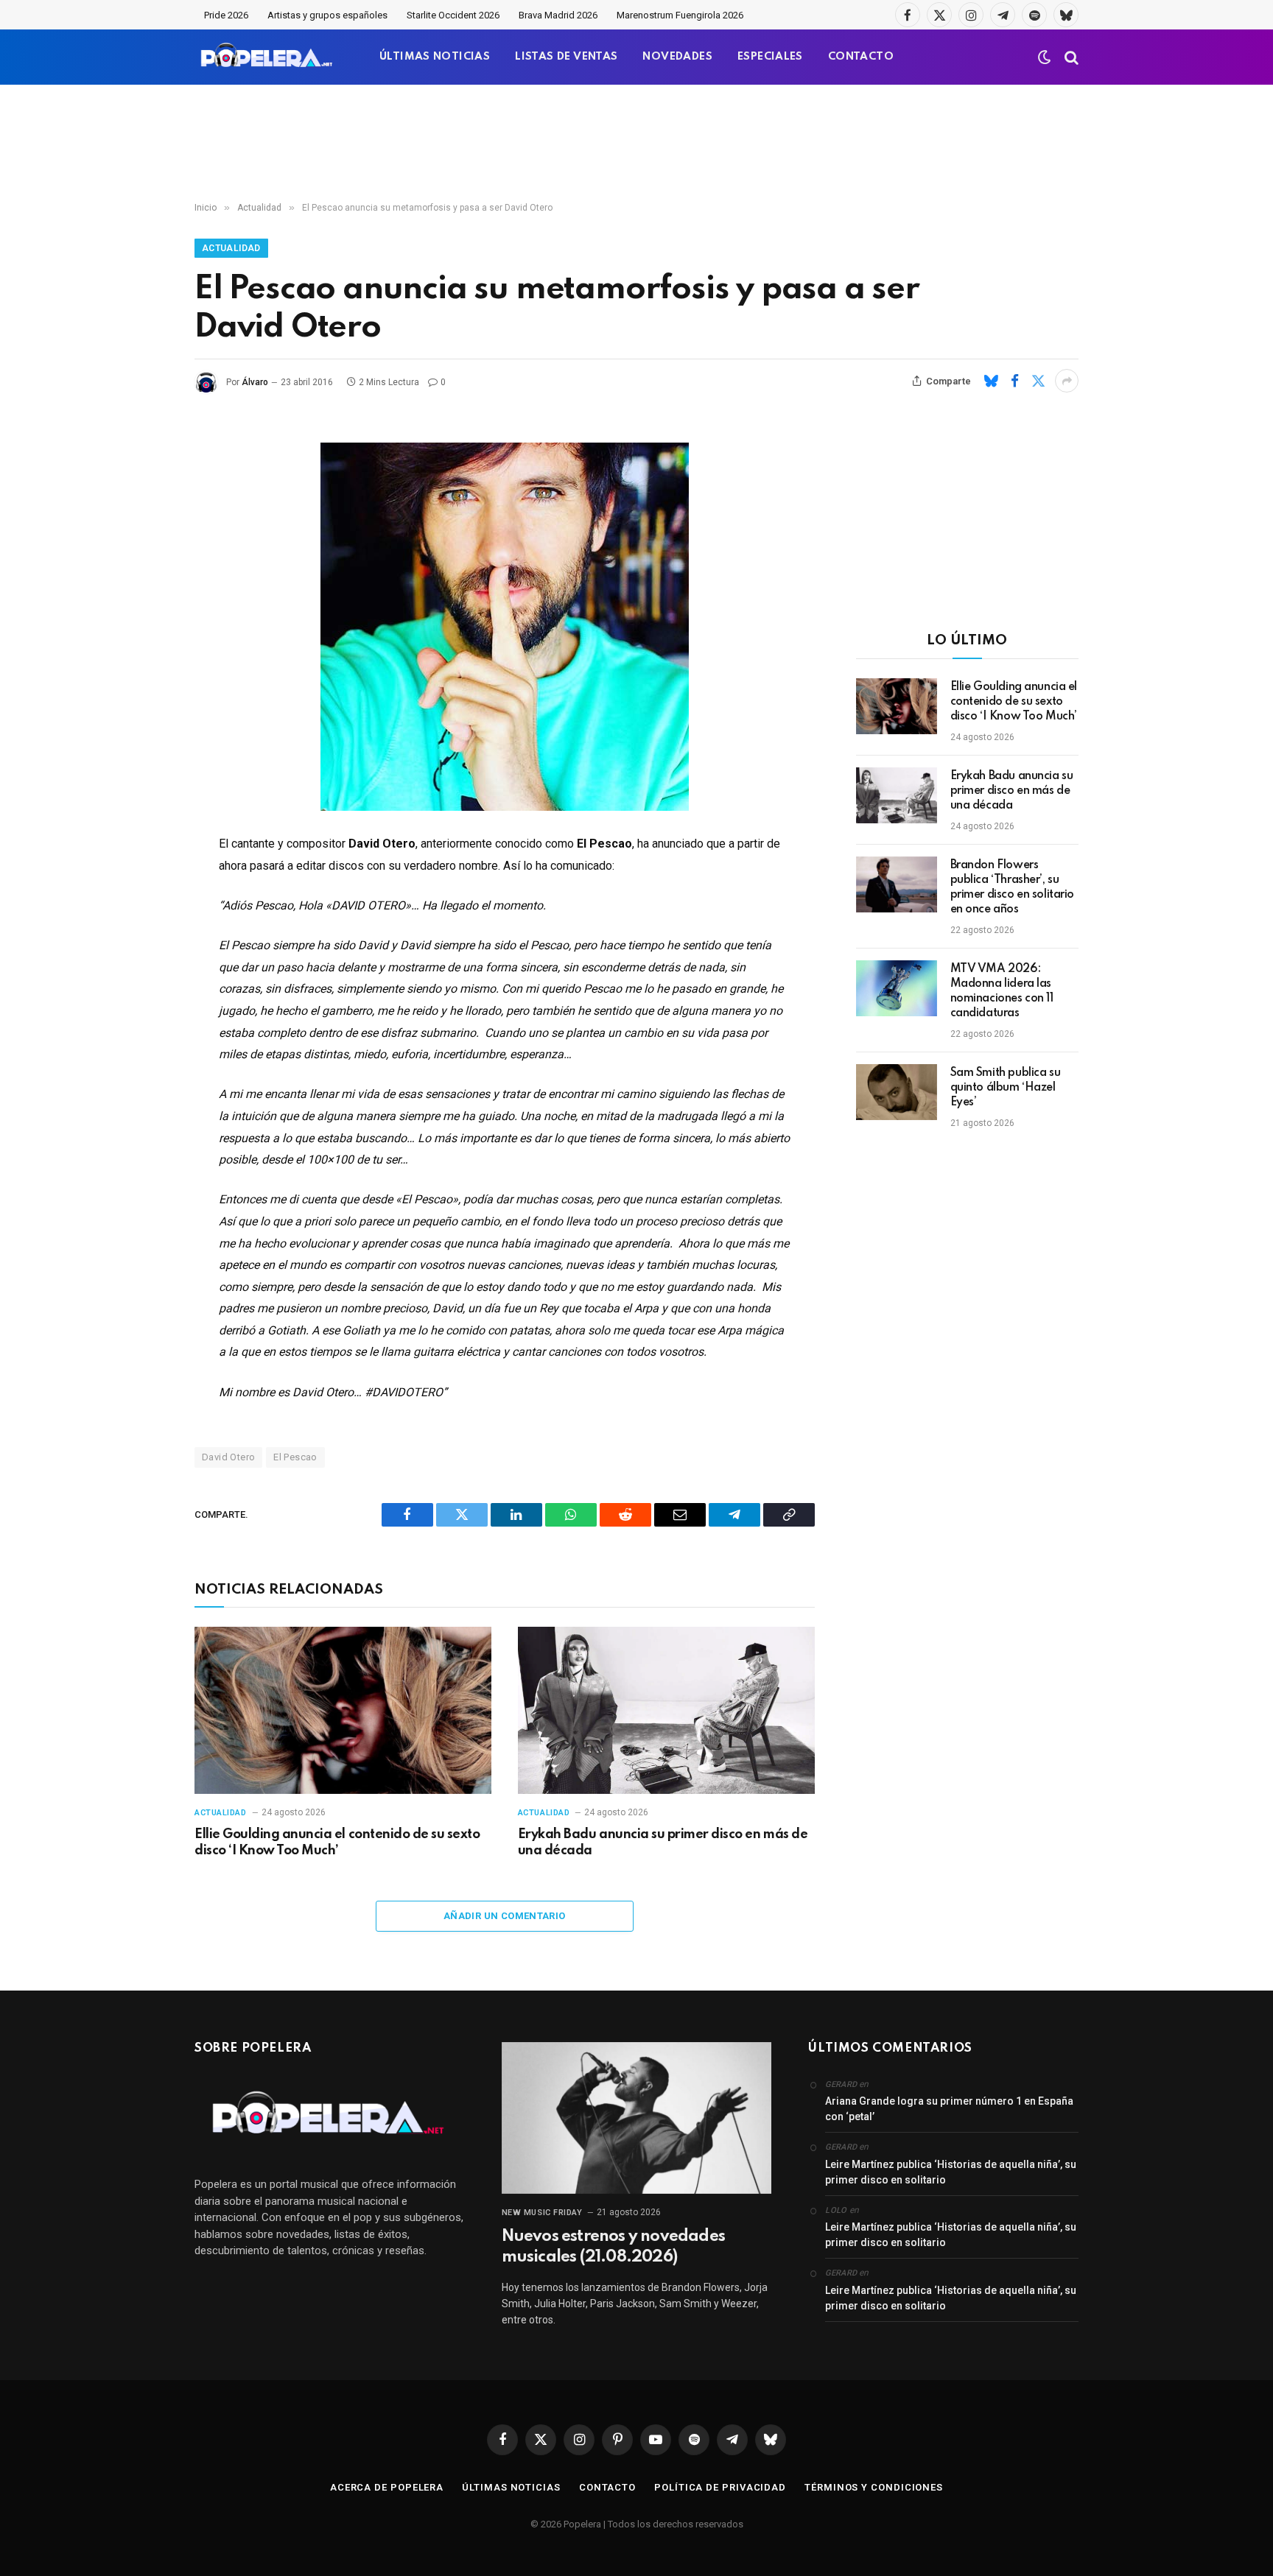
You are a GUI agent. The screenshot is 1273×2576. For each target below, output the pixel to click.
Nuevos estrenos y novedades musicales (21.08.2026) (613, 2247)
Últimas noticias (511, 2487)
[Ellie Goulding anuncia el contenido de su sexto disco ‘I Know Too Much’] (343, 1710)
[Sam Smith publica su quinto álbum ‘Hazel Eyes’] (897, 1092)
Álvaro (255, 382)
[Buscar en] (1070, 57)
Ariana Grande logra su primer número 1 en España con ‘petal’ (949, 2109)
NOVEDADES (677, 57)
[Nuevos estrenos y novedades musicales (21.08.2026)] (637, 2118)
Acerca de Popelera (387, 2487)
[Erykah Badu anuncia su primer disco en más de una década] (666, 1710)
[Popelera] (268, 57)
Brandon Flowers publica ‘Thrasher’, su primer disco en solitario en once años (1013, 887)
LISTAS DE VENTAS (566, 57)
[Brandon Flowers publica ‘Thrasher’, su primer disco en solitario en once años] (897, 884)
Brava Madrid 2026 (558, 15)
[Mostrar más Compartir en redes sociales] (1067, 381)
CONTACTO (861, 57)
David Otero (228, 1457)
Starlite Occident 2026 (453, 15)
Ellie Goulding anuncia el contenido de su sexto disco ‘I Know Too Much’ (337, 1843)
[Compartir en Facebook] (1014, 381)
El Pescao (295, 1457)
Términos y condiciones (874, 2487)
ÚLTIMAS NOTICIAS (435, 57)
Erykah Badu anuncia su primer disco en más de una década (663, 1843)
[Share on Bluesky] (991, 381)
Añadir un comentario (505, 1916)
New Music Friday (542, 2213)
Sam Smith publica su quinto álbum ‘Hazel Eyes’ (1006, 1088)
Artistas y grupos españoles (327, 15)
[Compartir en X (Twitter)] (1038, 381)
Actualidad (231, 248)
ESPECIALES (770, 57)
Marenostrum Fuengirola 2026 (680, 15)
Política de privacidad (720, 2487)
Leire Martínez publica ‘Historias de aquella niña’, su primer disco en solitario (951, 2172)
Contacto (607, 2487)
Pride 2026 (226, 15)
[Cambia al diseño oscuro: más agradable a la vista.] (1045, 57)
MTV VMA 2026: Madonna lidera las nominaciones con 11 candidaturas (1002, 991)
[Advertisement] (636, 144)
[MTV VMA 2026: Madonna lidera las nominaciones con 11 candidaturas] (897, 988)
